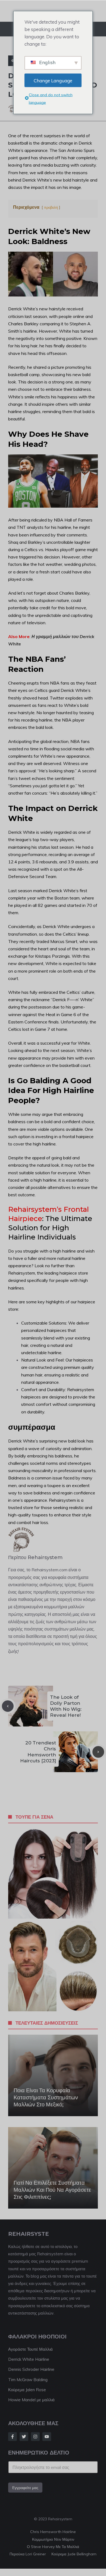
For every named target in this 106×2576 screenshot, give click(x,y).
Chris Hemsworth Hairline (53, 2532)
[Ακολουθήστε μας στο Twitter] (24, 2437)
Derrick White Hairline (29, 2359)
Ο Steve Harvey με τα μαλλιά (53, 2547)
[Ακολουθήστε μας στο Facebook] (13, 2437)
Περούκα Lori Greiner (28, 2554)
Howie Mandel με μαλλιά (31, 2400)
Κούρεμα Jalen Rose (27, 2390)
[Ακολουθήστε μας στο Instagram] (35, 2437)
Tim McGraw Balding (28, 2380)
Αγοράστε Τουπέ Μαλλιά (30, 2349)
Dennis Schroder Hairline (31, 2369)
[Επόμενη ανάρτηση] (98, 1752)
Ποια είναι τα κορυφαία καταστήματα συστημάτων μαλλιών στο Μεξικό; (46, 2097)
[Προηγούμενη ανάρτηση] (8, 1706)
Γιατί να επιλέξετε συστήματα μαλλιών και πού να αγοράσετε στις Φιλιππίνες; (52, 2190)
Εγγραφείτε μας (25, 2488)
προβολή (51, 207)
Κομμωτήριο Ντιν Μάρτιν (53, 2539)
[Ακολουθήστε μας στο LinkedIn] (47, 2437)
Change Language (53, 80)
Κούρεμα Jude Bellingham (74, 2554)
